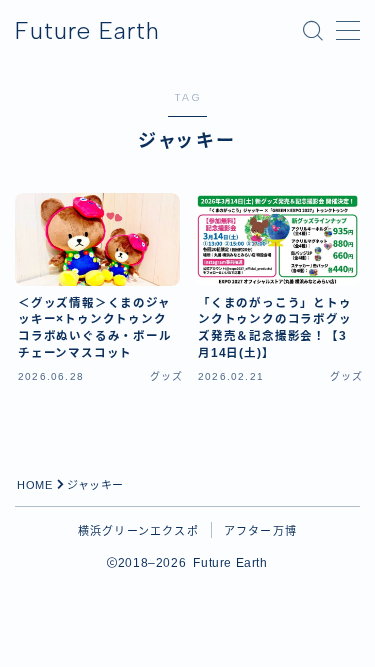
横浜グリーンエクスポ (138, 531)
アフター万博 (260, 531)
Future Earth (87, 31)
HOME (34, 485)
